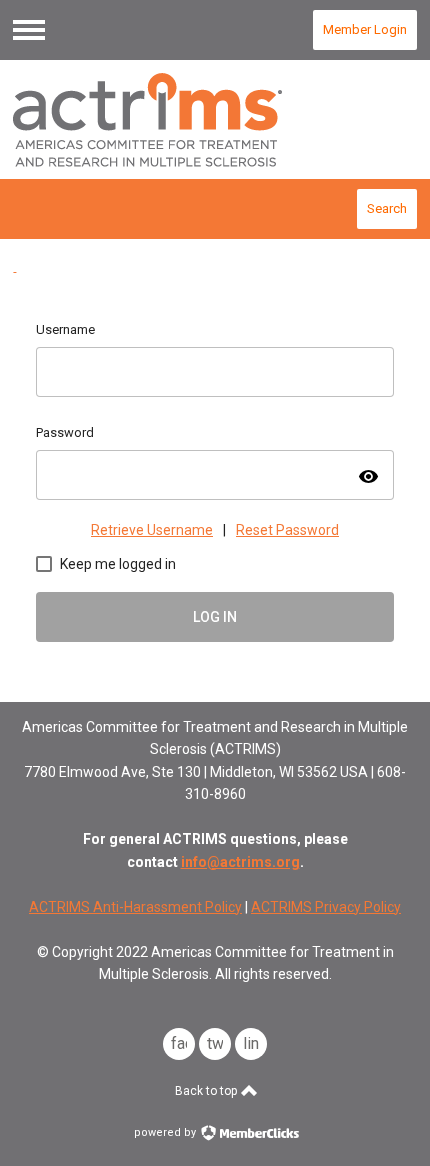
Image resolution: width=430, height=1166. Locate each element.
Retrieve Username (152, 530)
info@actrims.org (240, 862)
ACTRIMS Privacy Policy (326, 907)
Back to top (207, 1091)
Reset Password (287, 530)
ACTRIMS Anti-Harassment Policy (135, 907)
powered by (166, 1132)
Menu (29, 30)
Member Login (365, 29)
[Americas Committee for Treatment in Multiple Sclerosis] (214, 120)
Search (387, 208)
